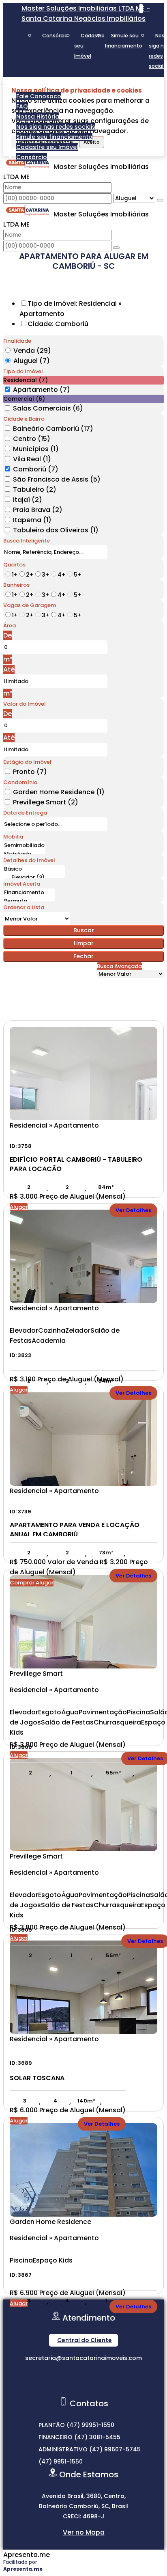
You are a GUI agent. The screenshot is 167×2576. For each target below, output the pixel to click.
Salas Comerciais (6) (48, 408)
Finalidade (17, 341)
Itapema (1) (32, 520)
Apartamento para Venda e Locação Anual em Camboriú (75, 1528)
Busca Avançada (119, 966)
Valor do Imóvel (25, 704)
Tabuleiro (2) (35, 489)
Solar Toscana (37, 2078)
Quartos (14, 565)
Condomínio (20, 782)
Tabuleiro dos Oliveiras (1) (56, 530)
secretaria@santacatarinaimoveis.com (83, 2358)
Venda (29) (32, 351)
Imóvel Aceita (22, 884)
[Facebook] (84, 2390)
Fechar (83, 956)
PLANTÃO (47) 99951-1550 (76, 2425)
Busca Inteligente (27, 541)
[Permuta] (29, 901)
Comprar (23, 1583)
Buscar (84, 930)
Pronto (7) (30, 772)
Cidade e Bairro (24, 419)
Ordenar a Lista (24, 907)
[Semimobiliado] (24, 846)
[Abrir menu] (2, 82)
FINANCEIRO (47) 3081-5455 (79, 2437)
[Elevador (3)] (34, 878)
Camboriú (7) (36, 469)
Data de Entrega (25, 813)
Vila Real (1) (32, 459)
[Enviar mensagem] (160, 200)
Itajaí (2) (28, 500)
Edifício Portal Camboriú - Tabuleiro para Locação (76, 1163)
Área (10, 626)
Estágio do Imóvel (27, 762)
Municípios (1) (36, 449)
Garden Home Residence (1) (59, 792)
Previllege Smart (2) (46, 802)
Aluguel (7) (32, 361)
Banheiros (16, 585)
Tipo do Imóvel (23, 371)
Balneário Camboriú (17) (53, 429)
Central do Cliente (85, 2340)
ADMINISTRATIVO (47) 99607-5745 (90, 2449)
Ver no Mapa (84, 2532)
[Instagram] (84, 2376)
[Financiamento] (29, 893)
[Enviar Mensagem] (116, 248)
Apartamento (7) (42, 390)
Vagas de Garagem (30, 605)
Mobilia (13, 837)
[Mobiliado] (24, 854)
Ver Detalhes (133, 1210)
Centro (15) (32, 439)
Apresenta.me (27, 2555)
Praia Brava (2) (38, 510)
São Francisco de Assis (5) (57, 479)
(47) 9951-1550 (61, 2461)
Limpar (84, 943)
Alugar (19, 1207)
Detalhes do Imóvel (29, 860)
